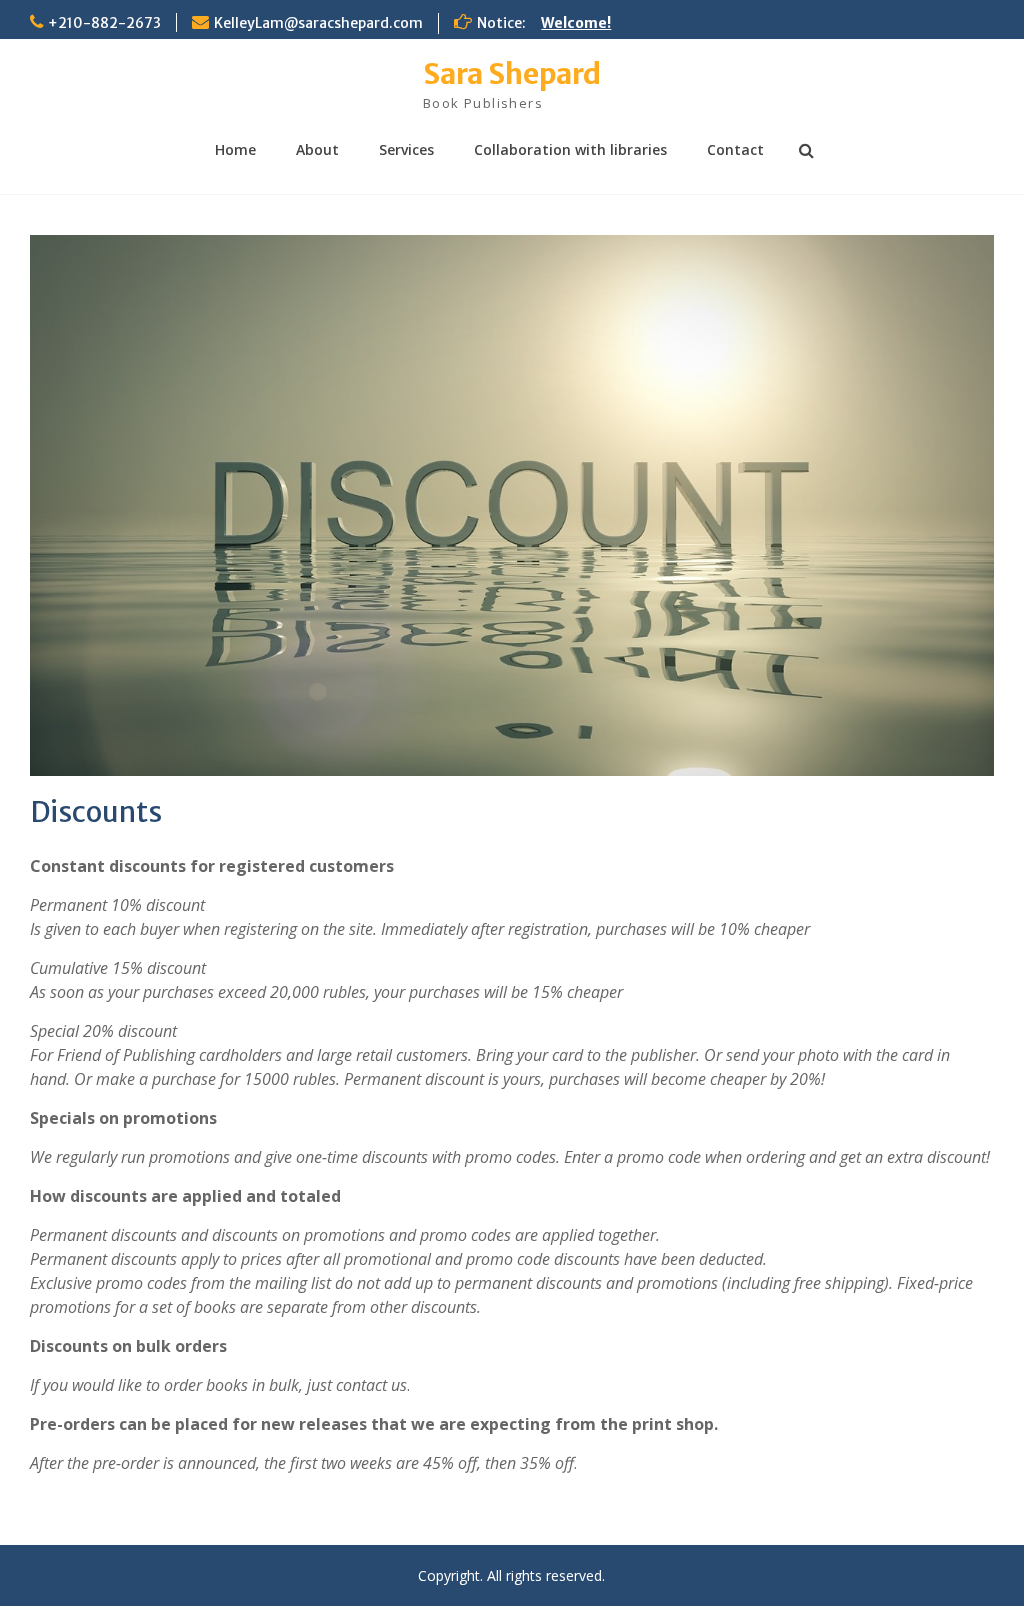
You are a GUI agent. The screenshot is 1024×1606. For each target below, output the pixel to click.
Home (235, 149)
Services (406, 149)
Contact (735, 149)
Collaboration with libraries (570, 149)
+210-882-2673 (104, 23)
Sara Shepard (512, 74)
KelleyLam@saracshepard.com (318, 23)
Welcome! (576, 23)
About (317, 149)
